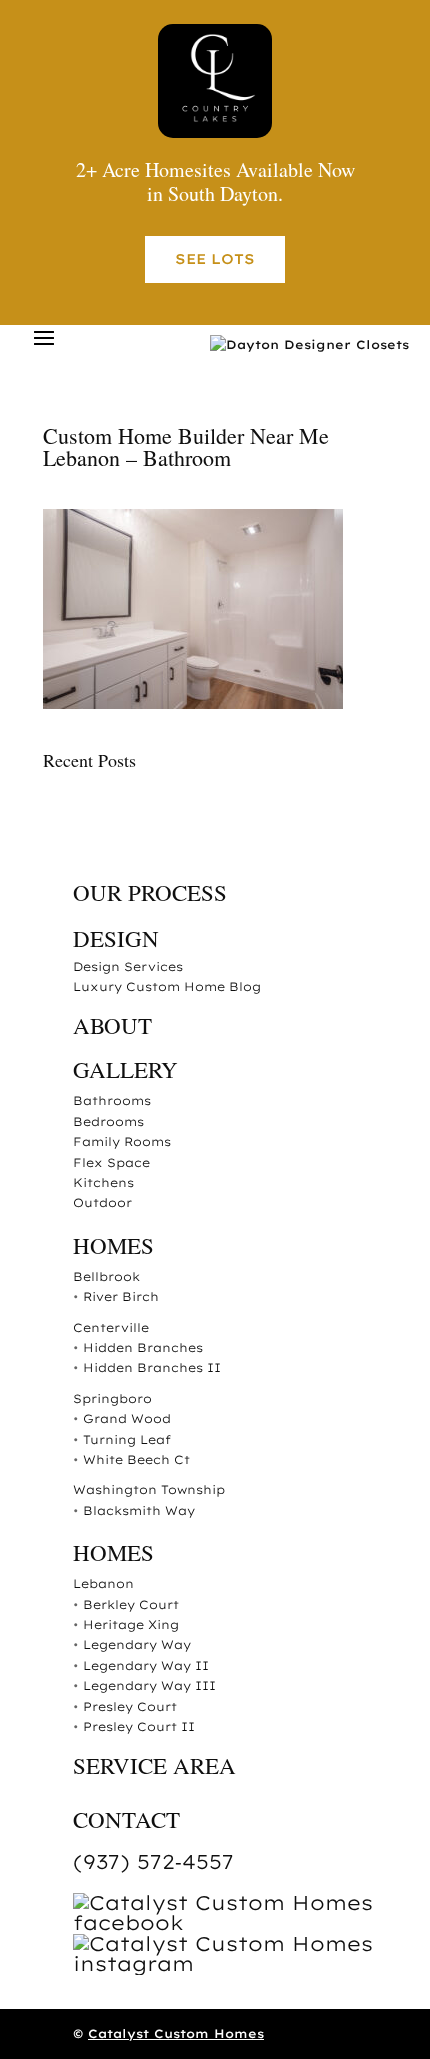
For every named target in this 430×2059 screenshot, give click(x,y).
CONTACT (126, 1819)
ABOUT (112, 1025)
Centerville (111, 1327)
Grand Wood (127, 1418)
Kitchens (103, 1182)
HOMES (113, 1245)
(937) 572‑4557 (153, 1861)
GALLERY (125, 1069)
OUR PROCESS (150, 892)
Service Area (154, 1765)
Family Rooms (122, 1141)
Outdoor (102, 1202)
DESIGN (116, 938)
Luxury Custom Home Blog (167, 986)
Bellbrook (106, 1276)
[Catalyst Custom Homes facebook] (230, 1922)
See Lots (215, 259)
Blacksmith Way (139, 1510)
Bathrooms (112, 1100)
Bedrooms (108, 1121)
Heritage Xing (131, 1624)
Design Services (128, 966)
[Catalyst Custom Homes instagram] (230, 1963)
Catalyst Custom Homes (176, 2033)
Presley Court (130, 1706)
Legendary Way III (149, 1685)
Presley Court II (139, 1726)
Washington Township (149, 1489)
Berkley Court (131, 1604)
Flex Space (111, 1162)
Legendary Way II (146, 1665)
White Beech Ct (136, 1459)
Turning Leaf (127, 1439)
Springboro (112, 1398)
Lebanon (103, 1583)
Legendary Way (137, 1644)
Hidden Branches (143, 1347)
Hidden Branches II (152, 1367)
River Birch (121, 1296)
